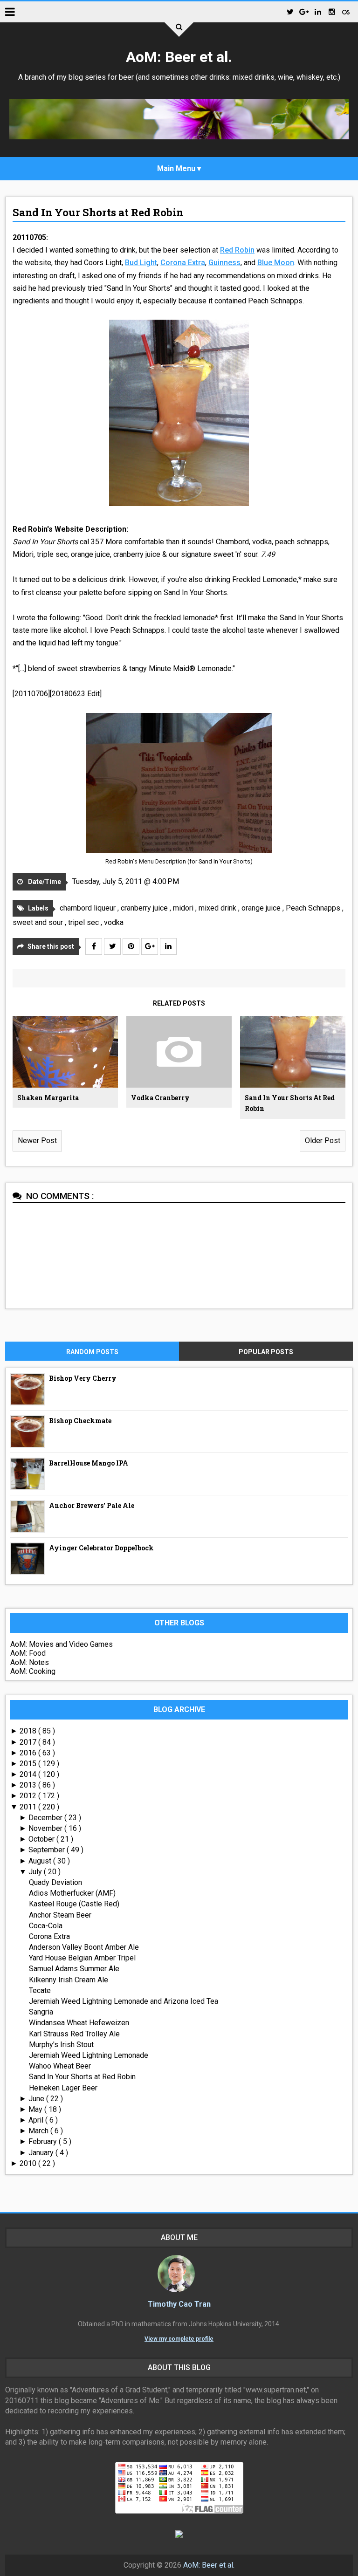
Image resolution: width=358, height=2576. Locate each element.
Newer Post (37, 1141)
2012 (29, 1796)
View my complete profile (179, 2339)
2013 (29, 1785)
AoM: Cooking (33, 1671)
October (42, 1839)
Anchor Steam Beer (60, 1915)
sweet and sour (39, 922)
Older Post (323, 1141)
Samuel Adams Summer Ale (74, 1969)
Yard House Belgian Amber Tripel (82, 1958)
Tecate (40, 1990)
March (39, 2131)
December (46, 1818)
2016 (29, 1753)
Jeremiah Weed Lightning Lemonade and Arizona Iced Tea (124, 2001)
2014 (29, 1774)
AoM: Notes (30, 1662)
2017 (29, 1742)
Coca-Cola (46, 1926)
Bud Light (141, 263)
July (36, 1872)
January (42, 2153)
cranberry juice (145, 908)
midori (184, 908)
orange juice (262, 908)
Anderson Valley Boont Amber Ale (84, 1947)
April (37, 2120)
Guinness (224, 263)
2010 (29, 2163)
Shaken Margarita (48, 1098)
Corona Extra (183, 263)
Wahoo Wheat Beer (60, 2066)
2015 (29, 1764)
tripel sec (84, 922)
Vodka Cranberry (160, 1098)
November (46, 1828)
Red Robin (237, 250)
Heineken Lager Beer (63, 2088)
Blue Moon (276, 263)
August (41, 1861)
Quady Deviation (55, 1882)
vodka (114, 922)
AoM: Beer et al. (179, 57)
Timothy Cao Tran (179, 2304)
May (36, 2109)
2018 (29, 1731)
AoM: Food (28, 1653)
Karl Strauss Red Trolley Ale (74, 2034)
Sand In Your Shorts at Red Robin (98, 212)
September (48, 1850)
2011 (29, 1807)
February (44, 2141)
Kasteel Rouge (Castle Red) (74, 1904)
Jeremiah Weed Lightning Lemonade (89, 2055)
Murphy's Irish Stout (61, 2045)
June (37, 2099)
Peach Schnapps (314, 908)
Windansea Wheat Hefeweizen (79, 2023)
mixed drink (218, 908)
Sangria (41, 2012)
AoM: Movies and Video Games (62, 1644)
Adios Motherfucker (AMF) (72, 1893)
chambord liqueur (89, 908)
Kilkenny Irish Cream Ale (69, 1980)
